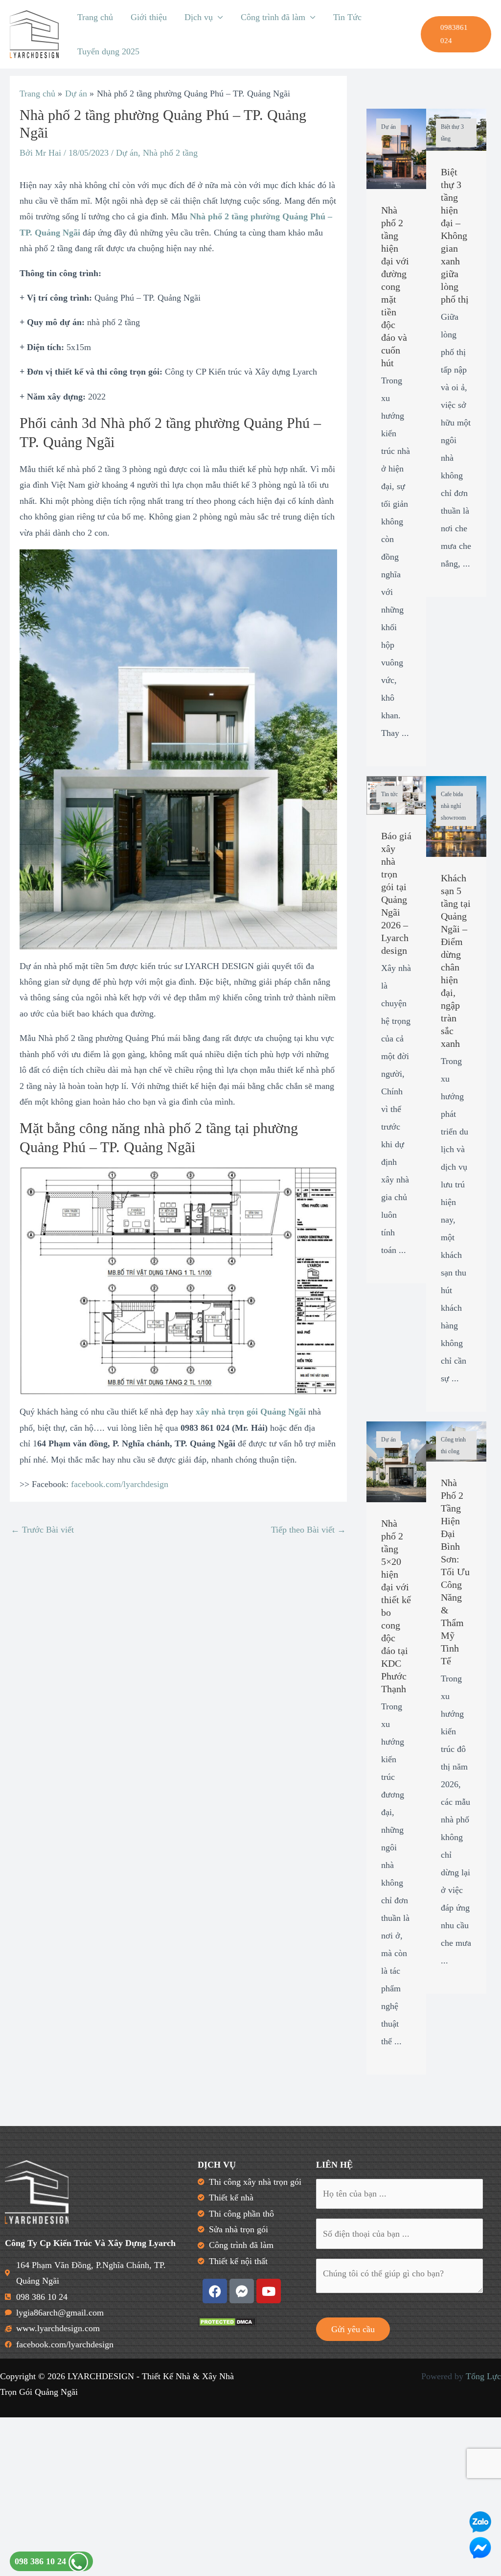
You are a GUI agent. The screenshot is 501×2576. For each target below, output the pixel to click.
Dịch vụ (199, 17)
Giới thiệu (149, 17)
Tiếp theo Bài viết (308, 1530)
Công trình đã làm (273, 17)
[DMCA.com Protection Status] (227, 2321)
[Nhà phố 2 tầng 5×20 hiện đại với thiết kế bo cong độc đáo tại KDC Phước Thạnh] (397, 1461)
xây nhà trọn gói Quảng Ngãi (251, 1412)
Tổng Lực (483, 2376)
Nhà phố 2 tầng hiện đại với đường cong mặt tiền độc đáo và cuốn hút (395, 286)
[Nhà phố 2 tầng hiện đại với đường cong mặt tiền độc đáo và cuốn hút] (397, 148)
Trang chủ (95, 17)
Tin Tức (347, 17)
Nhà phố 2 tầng (170, 153)
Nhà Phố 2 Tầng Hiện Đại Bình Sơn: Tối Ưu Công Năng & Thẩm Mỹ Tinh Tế (455, 1572)
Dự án (127, 153)
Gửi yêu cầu (353, 2329)
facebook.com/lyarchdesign (120, 1484)
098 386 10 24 (42, 2561)
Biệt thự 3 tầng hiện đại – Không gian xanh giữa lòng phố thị (455, 236)
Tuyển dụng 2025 (108, 51)
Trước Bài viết (42, 1530)
